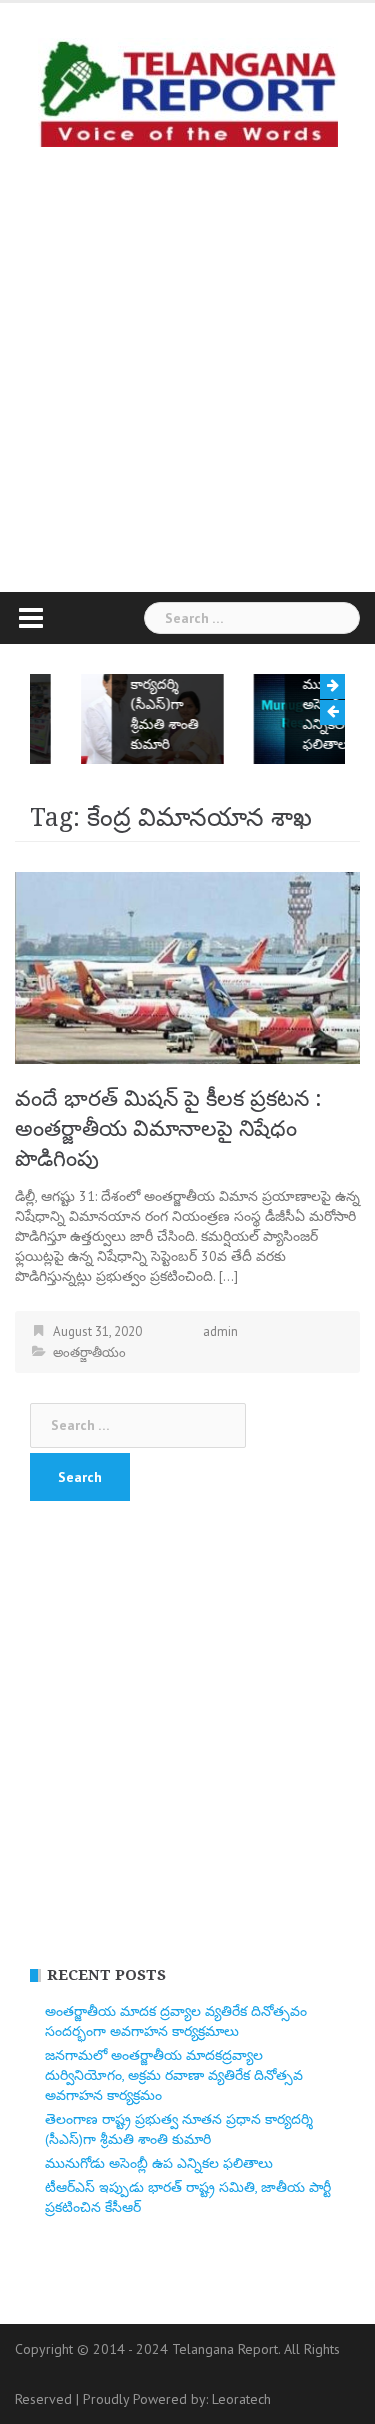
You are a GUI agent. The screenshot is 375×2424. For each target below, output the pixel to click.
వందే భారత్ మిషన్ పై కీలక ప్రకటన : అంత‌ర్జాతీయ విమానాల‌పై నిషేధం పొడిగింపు (168, 1128)
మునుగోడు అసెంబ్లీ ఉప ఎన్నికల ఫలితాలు (300, 714)
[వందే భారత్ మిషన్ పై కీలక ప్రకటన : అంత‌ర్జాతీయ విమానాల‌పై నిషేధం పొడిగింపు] (187, 966)
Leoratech (241, 2399)
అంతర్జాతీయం (89, 1352)
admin (220, 1331)
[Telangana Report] (188, 91)
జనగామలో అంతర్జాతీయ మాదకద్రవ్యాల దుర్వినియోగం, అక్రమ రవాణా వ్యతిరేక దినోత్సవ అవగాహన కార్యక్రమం (174, 2075)
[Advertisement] (187, 364)
